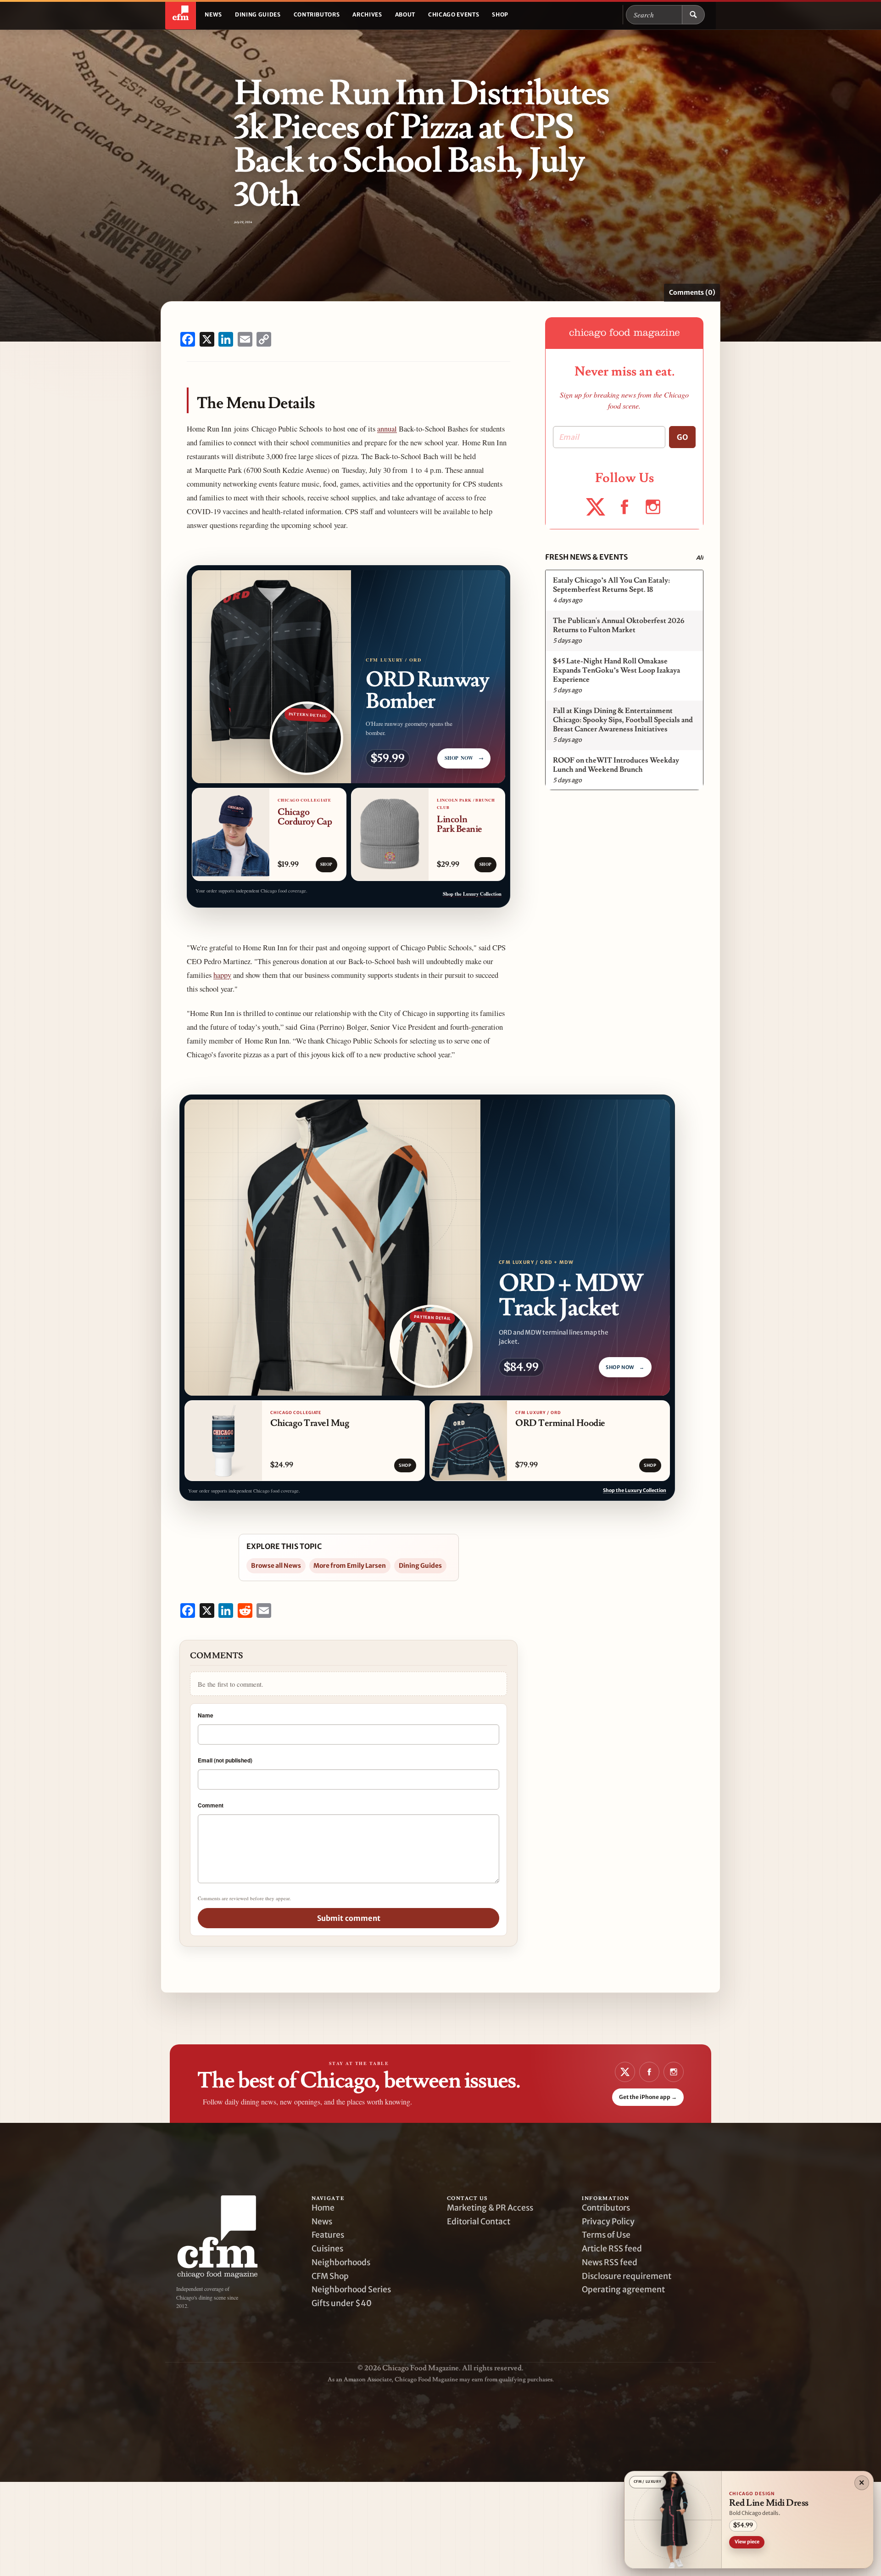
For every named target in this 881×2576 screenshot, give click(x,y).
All (700, 558)
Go (682, 437)
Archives (367, 14)
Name (206, 1715)
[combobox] (654, 15)
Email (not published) (225, 1760)
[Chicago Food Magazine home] (181, 15)
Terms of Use (606, 2235)
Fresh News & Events (586, 557)
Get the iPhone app (648, 2097)
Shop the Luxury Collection (472, 894)
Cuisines (327, 2249)
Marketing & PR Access (490, 2208)
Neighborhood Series (351, 2290)
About (405, 14)
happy (222, 975)
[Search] (693, 15)
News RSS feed (610, 2262)
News (213, 14)
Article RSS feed (612, 2249)
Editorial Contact (479, 2222)
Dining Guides (258, 14)
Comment (211, 1805)
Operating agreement (623, 2290)
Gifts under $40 (342, 2303)
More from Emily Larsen (350, 1566)
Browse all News (276, 1566)
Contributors (317, 14)
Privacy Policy (608, 2222)
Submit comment (349, 1918)
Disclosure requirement (627, 2276)
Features (328, 2235)
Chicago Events (454, 14)
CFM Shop (330, 2276)
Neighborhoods (341, 2262)
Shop (500, 14)
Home (323, 2208)
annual (387, 429)
